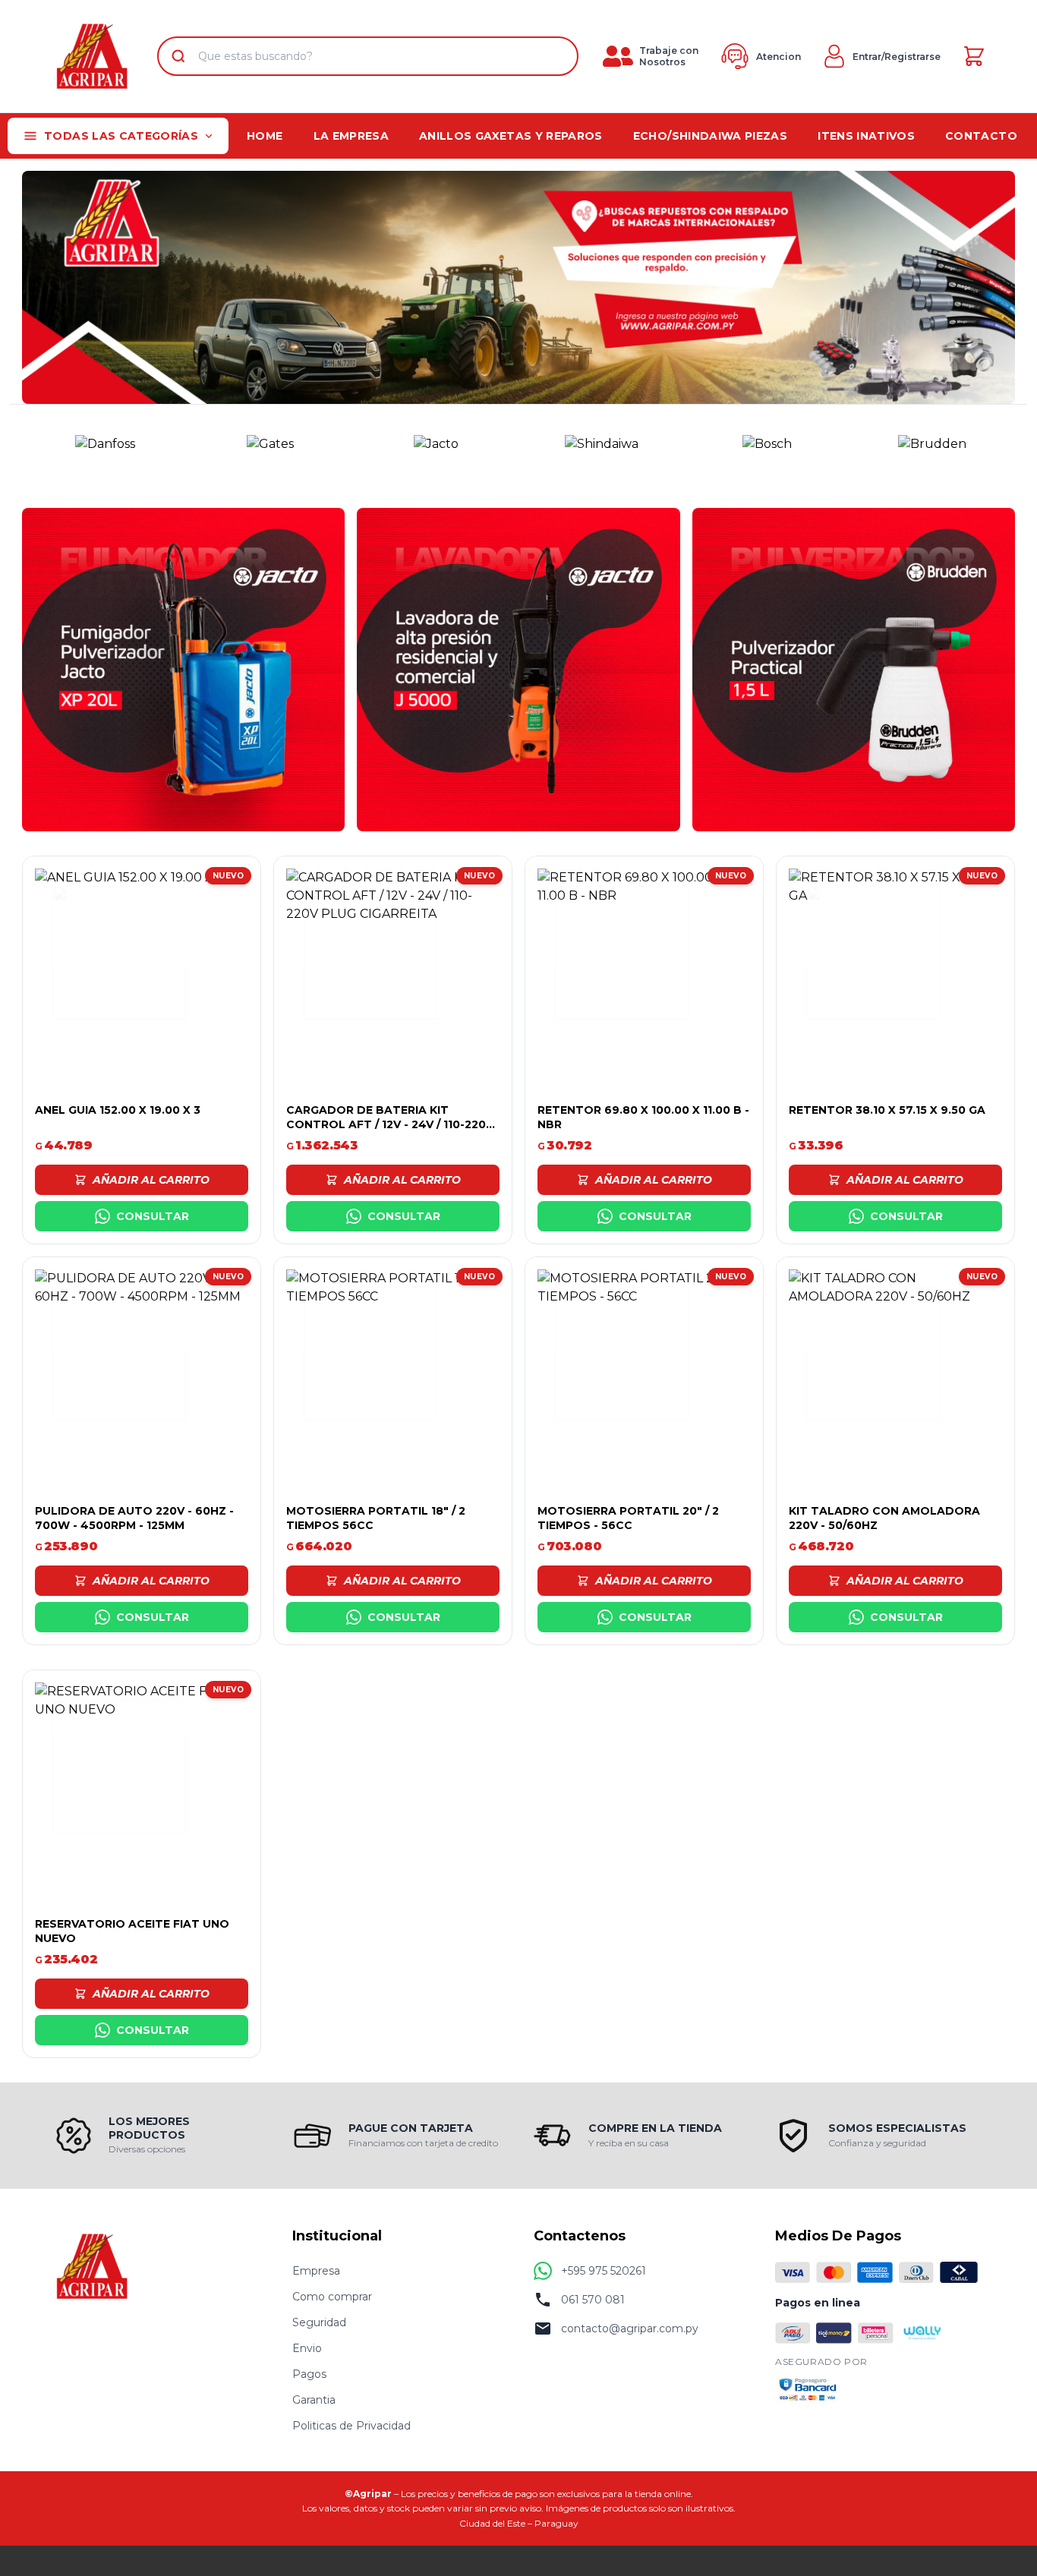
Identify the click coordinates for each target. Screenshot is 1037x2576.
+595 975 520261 (604, 2271)
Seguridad (319, 2322)
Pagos (309, 2374)
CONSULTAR (153, 1216)
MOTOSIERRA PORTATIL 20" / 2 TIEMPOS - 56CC (628, 1518)
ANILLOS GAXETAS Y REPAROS (511, 136)
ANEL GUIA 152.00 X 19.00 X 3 (118, 1110)
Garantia (314, 2400)
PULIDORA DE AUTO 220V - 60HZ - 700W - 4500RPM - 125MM (134, 1518)
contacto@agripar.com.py (630, 2328)
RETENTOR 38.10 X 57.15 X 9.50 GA (887, 1110)
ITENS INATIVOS (866, 136)
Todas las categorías (121, 136)
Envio (307, 2348)
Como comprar (332, 2297)
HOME (265, 136)
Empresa (316, 2271)
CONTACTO (981, 136)
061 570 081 (593, 2300)
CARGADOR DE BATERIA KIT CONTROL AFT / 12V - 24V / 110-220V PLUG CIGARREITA (390, 1125)
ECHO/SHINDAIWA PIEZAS (710, 136)
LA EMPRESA (351, 136)
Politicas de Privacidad (351, 2426)
